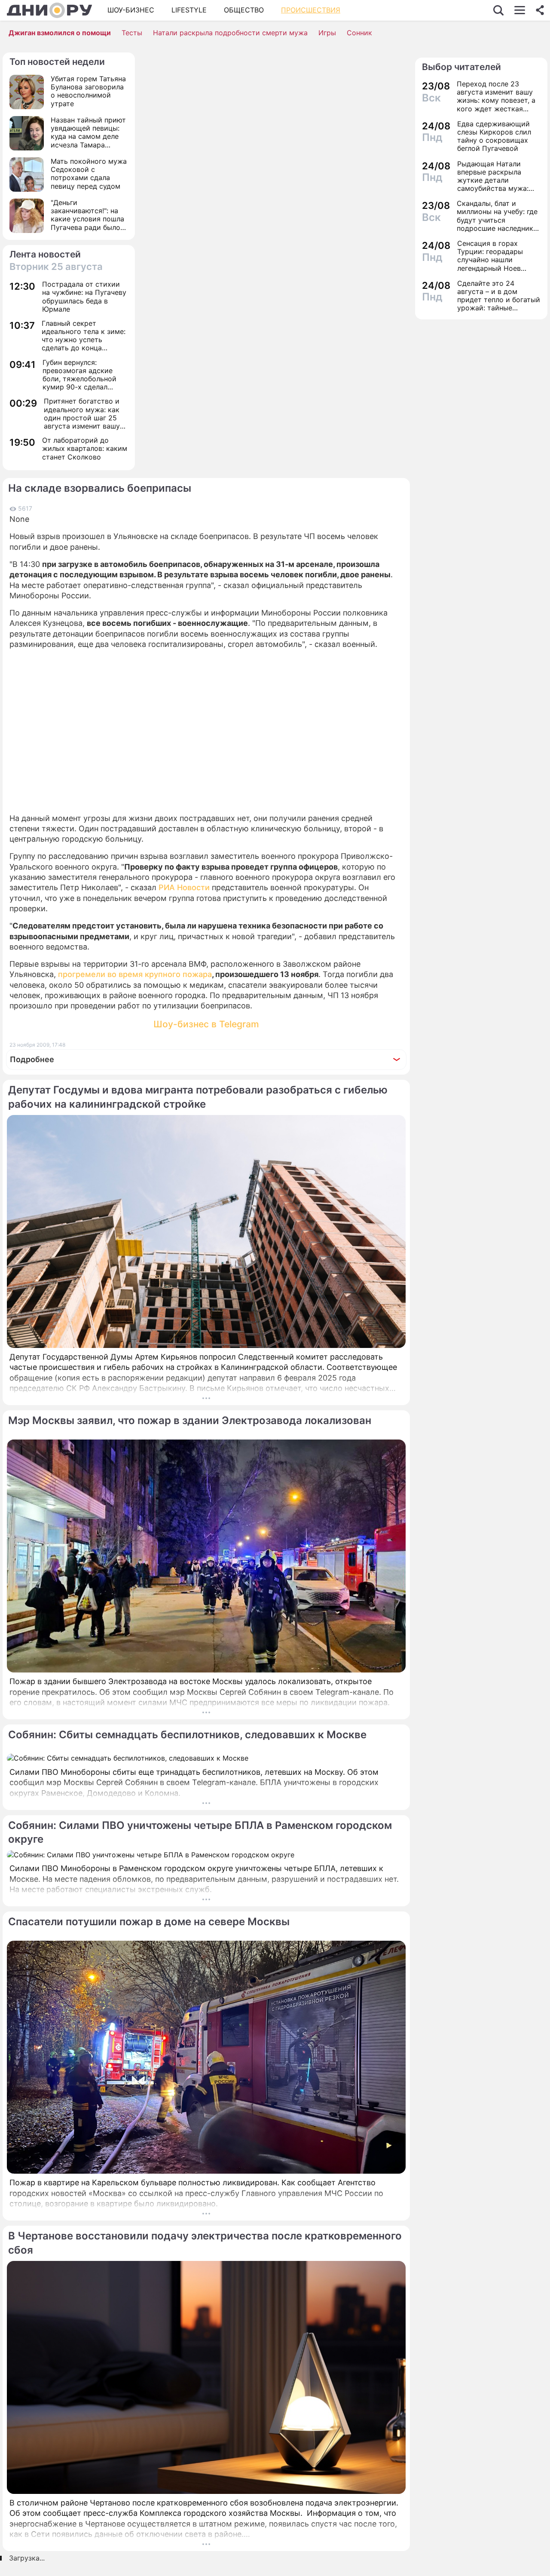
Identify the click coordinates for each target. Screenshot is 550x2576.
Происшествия (311, 10)
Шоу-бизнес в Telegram (206, 1024)
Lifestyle (189, 10)
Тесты (132, 33)
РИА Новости (184, 887)
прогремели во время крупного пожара (135, 974)
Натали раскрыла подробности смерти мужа (230, 33)
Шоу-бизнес (131, 10)
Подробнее (32, 1059)
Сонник (359, 33)
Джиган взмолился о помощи (60, 33)
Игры (327, 33)
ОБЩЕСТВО (244, 10)
